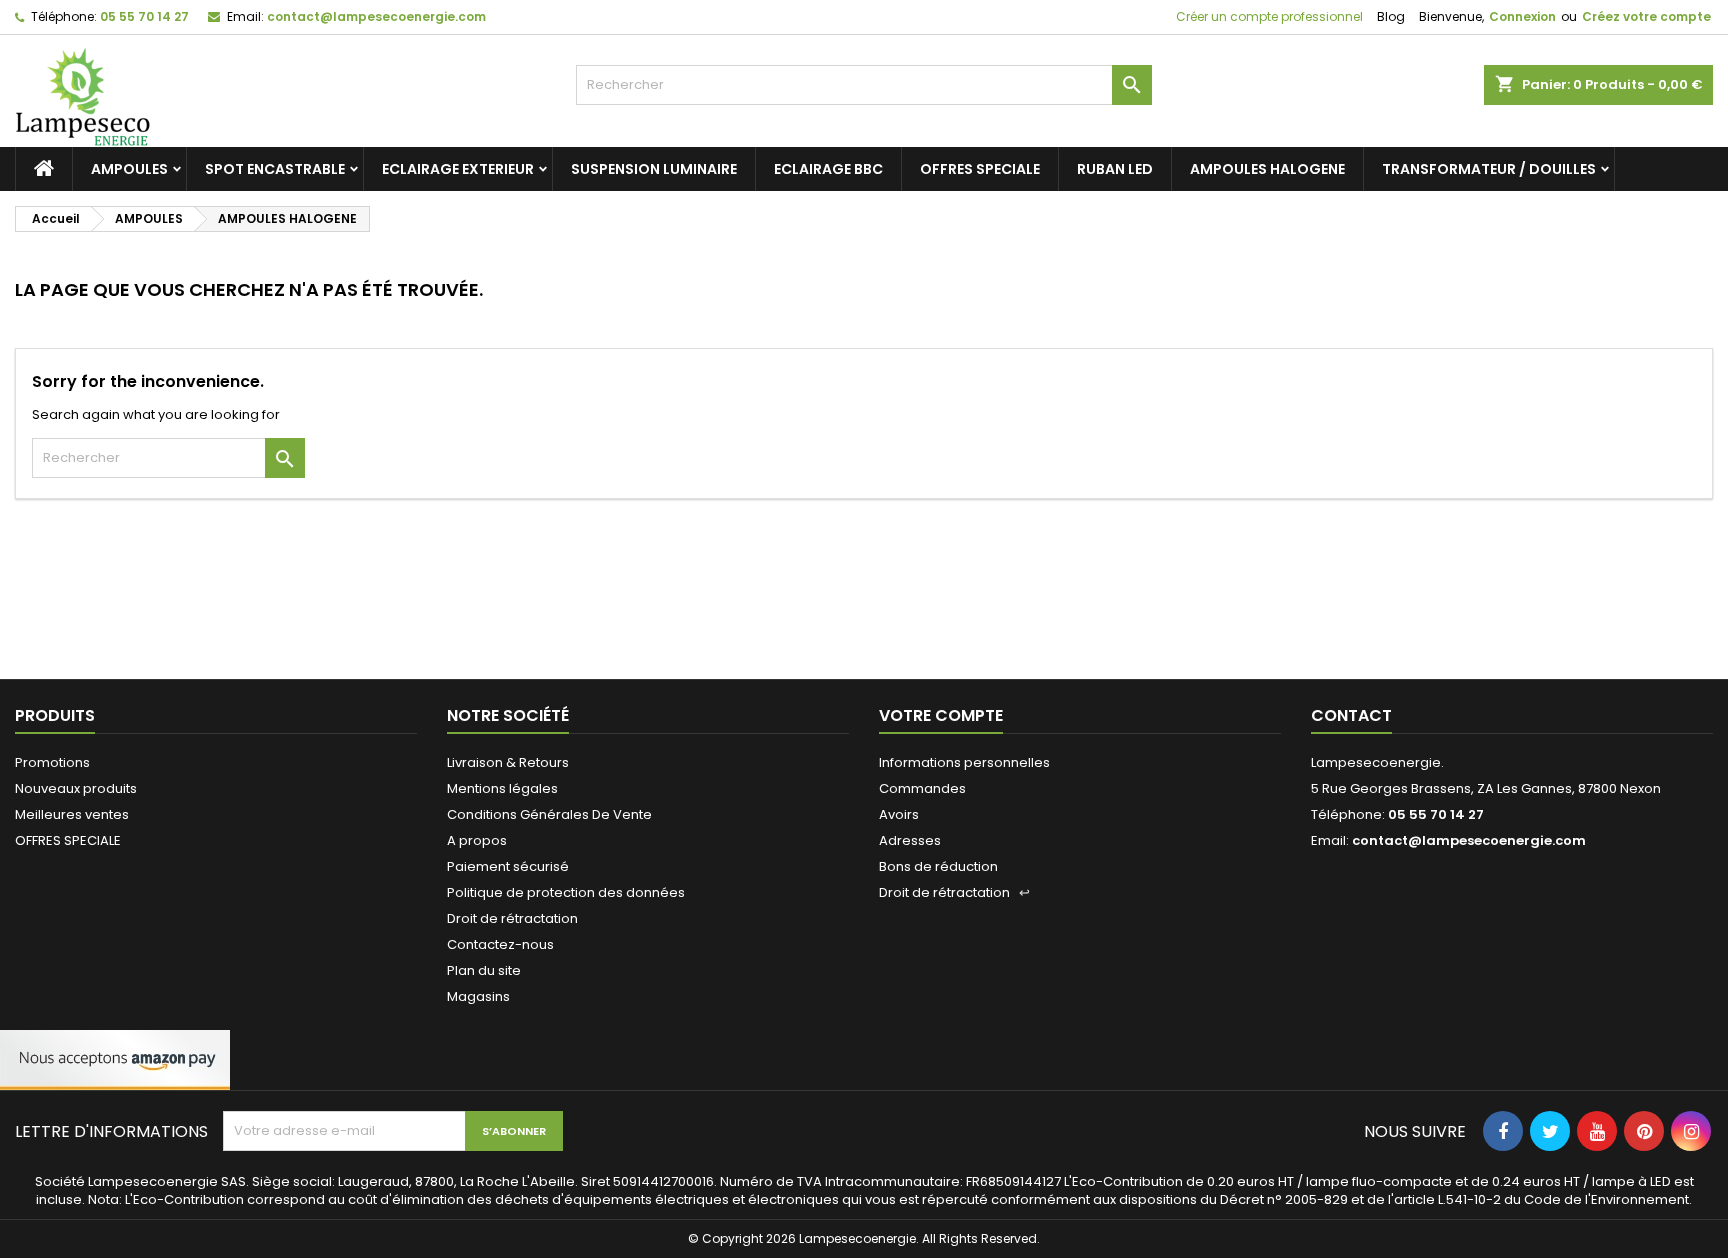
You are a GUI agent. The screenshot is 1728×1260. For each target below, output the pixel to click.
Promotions (52, 762)
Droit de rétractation (512, 918)
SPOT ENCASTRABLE (275, 169)
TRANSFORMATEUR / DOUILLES (1489, 169)
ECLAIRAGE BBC (828, 169)
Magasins (478, 996)
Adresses (910, 840)
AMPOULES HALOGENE (1267, 169)
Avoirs (899, 814)
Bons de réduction (938, 866)
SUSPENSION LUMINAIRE (654, 169)
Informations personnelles (964, 762)
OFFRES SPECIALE (980, 169)
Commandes (922, 788)
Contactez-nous (500, 944)
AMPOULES (129, 169)
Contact (1351, 715)
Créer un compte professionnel (1268, 16)
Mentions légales (502, 788)
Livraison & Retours (508, 762)
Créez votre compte (1646, 16)
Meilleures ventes (72, 814)
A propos (477, 840)
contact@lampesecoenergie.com (376, 16)
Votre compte (941, 715)
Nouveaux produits (76, 788)
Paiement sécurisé (508, 866)
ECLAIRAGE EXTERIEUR (458, 169)
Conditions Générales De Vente (549, 814)
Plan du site (484, 970)
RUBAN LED (1115, 169)
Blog (1391, 16)
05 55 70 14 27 (144, 16)
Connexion (1522, 16)
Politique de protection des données (566, 892)
